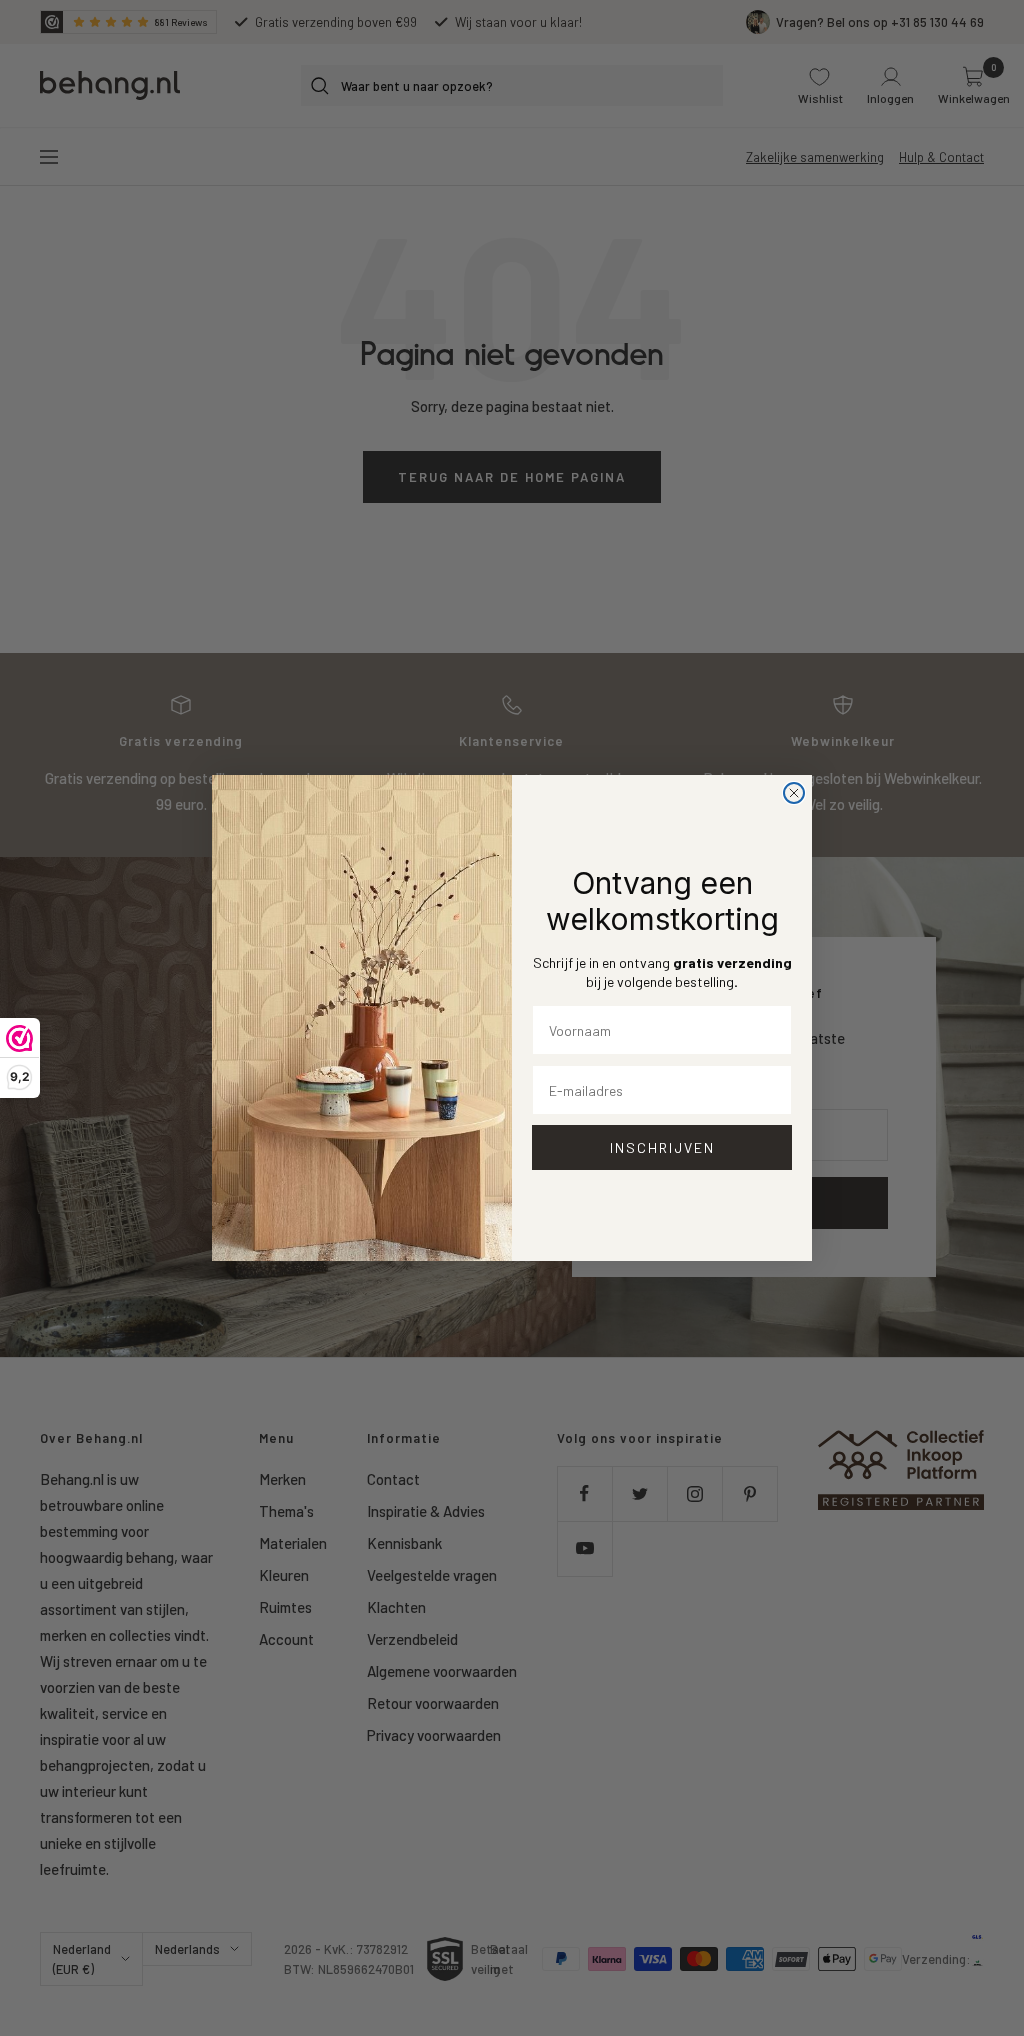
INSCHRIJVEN (662, 1147)
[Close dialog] (794, 793)
